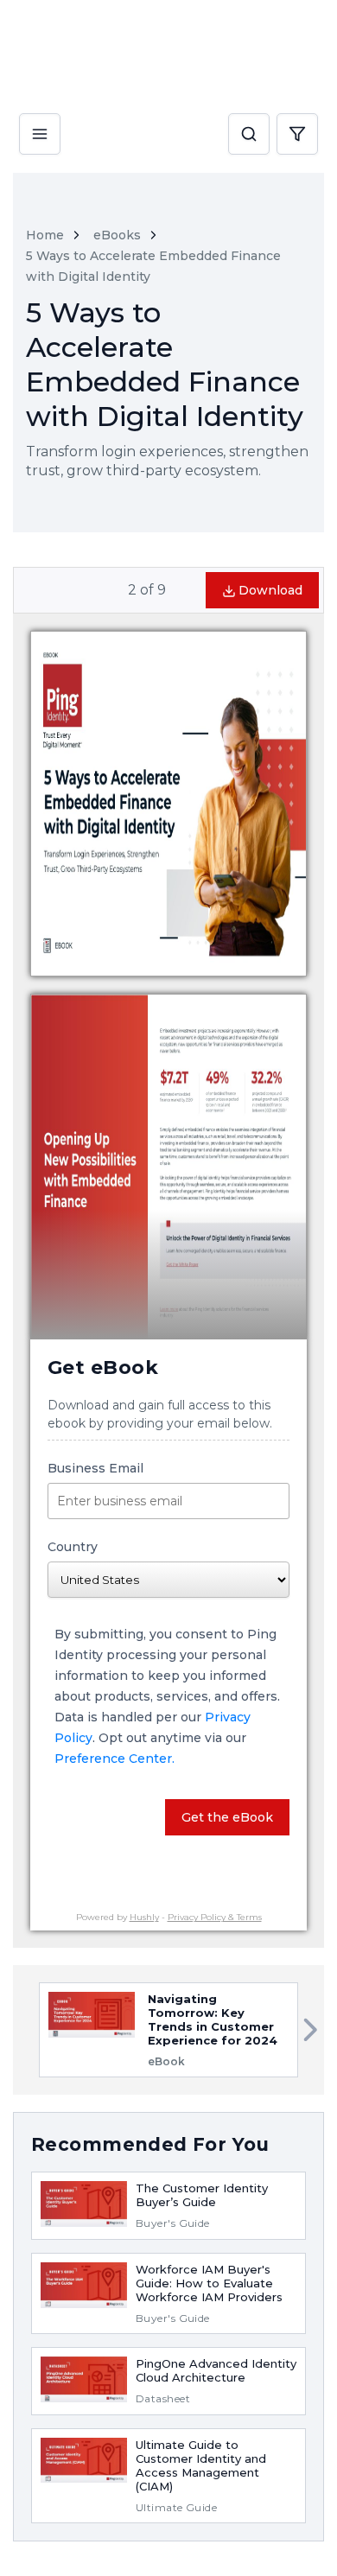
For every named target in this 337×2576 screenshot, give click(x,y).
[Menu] (40, 119)
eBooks (117, 235)
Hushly (144, 1917)
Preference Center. (114, 1759)
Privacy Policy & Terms (215, 1917)
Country (73, 1547)
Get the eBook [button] (227, 1817)
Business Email (95, 1468)
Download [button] (270, 590)
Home (45, 235)
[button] (249, 135)
